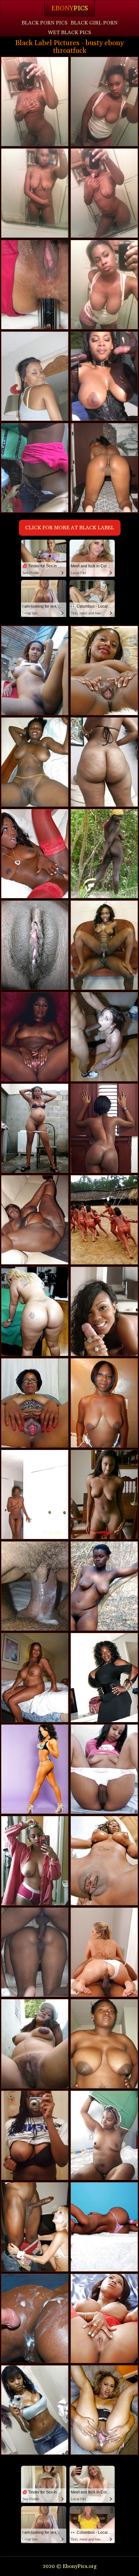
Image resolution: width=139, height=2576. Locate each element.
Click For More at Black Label (70, 528)
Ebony (69, 8)
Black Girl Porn (94, 23)
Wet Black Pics (69, 33)
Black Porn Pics (45, 23)
